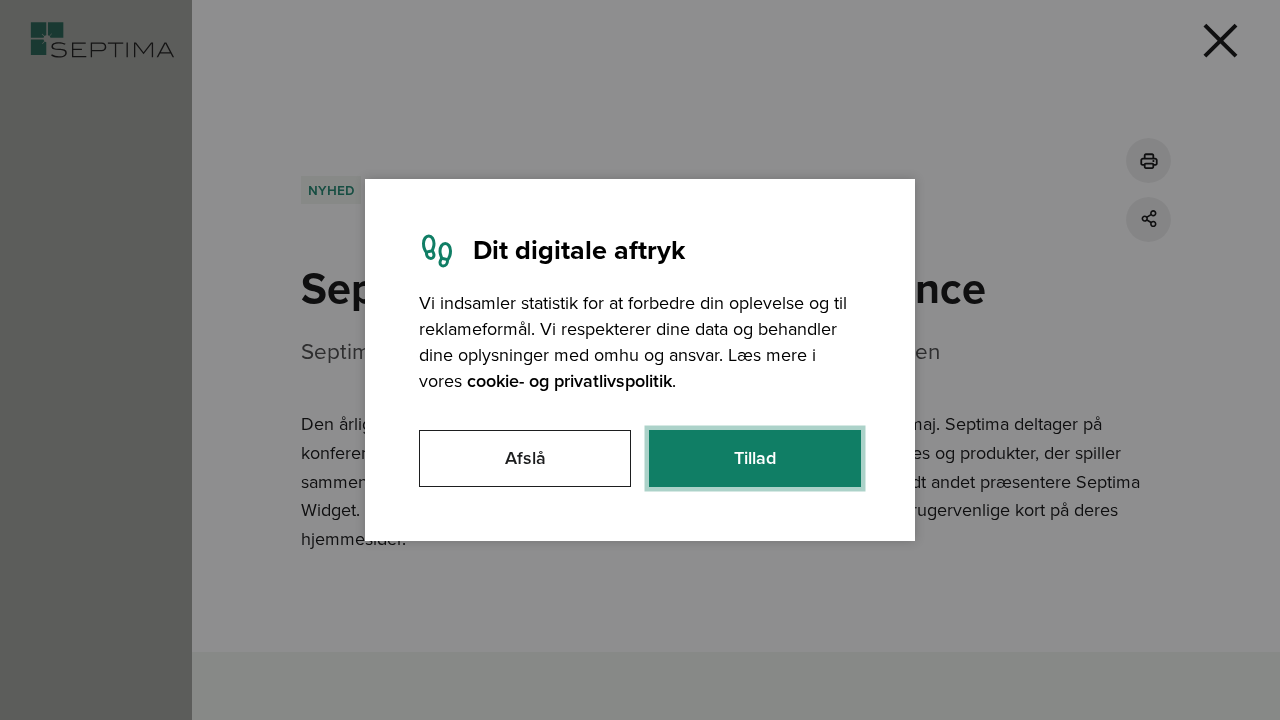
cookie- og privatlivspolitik (569, 381)
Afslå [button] (525, 458)
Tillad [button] (755, 458)
